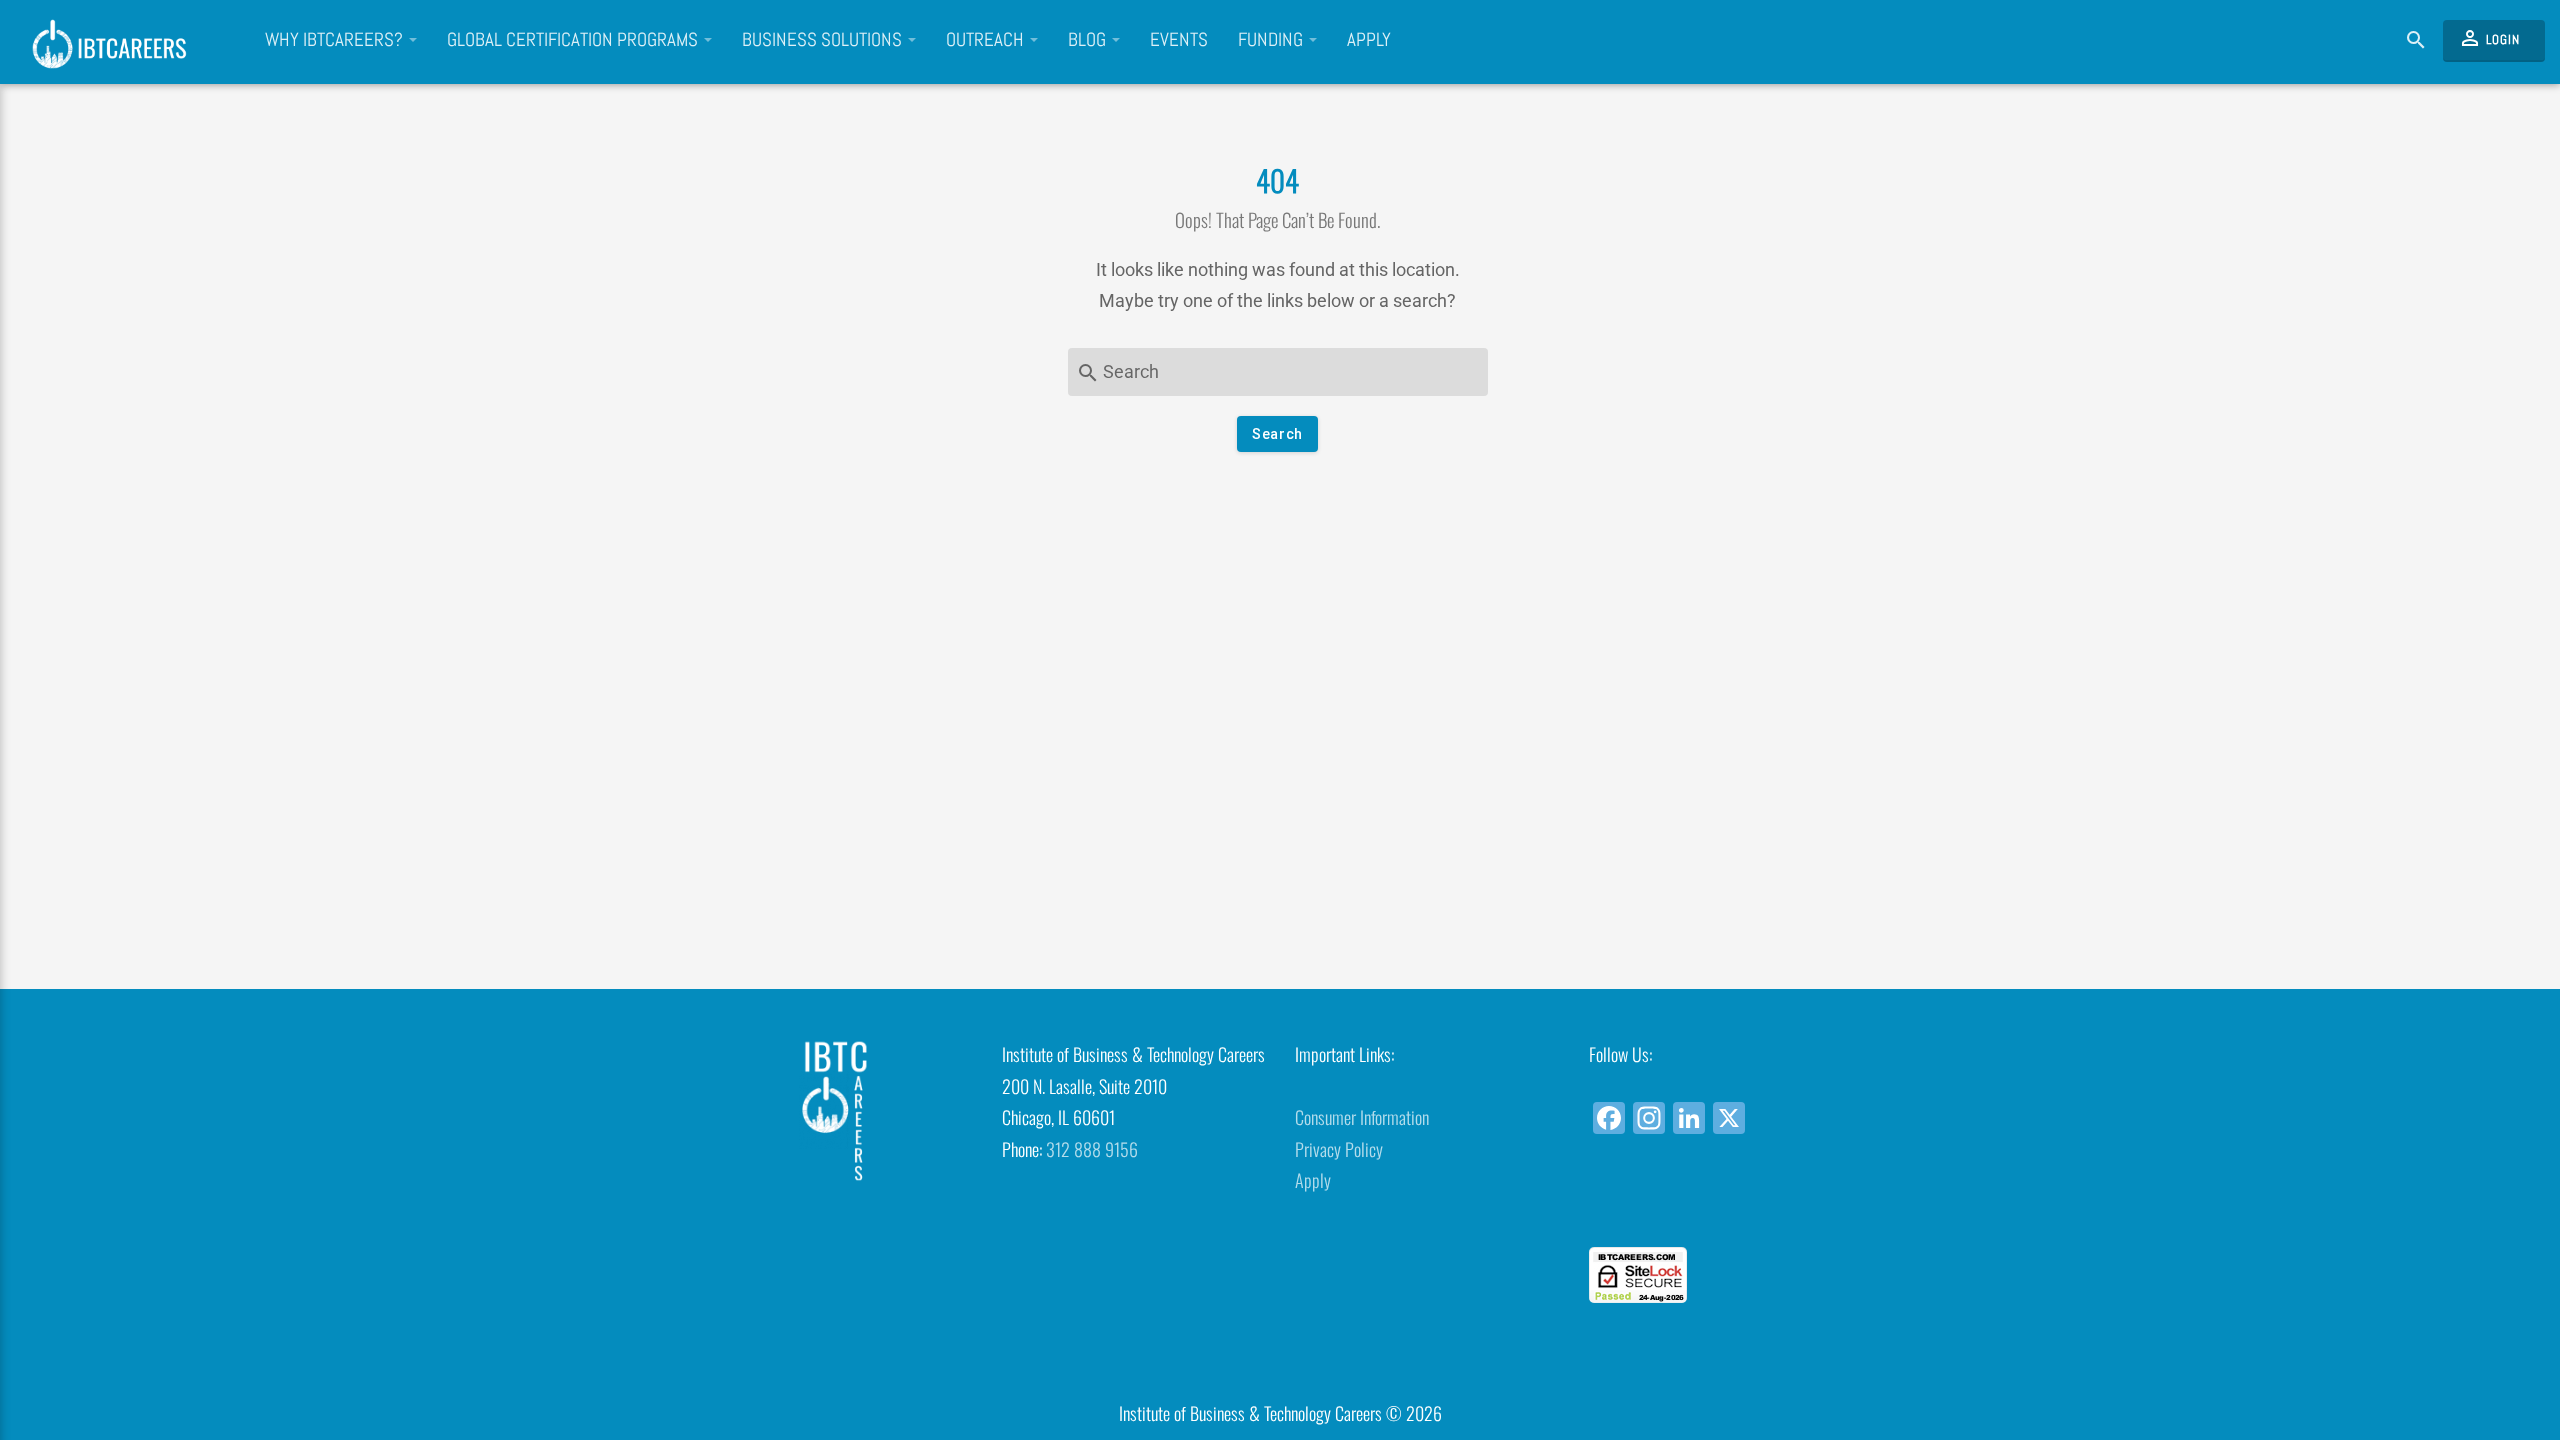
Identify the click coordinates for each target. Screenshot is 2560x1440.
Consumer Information (1362, 1117)
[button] (1720, 1210)
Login (2489, 38)
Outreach (987, 40)
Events (1179, 40)
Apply (1369, 40)
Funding (1272, 40)
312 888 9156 (1092, 1149)
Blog (1089, 40)
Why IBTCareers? (336, 40)
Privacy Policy (1339, 1149)
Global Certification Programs (574, 40)
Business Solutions (824, 40)
